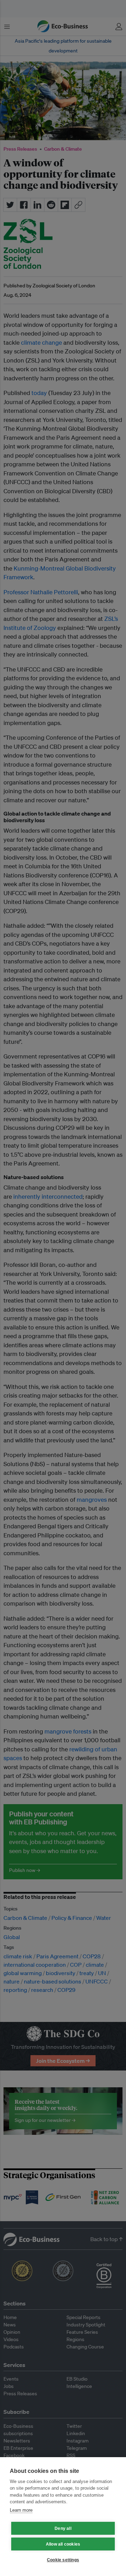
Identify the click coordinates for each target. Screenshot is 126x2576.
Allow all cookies (63, 2544)
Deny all (63, 2528)
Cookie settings (63, 2560)
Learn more (21, 2510)
